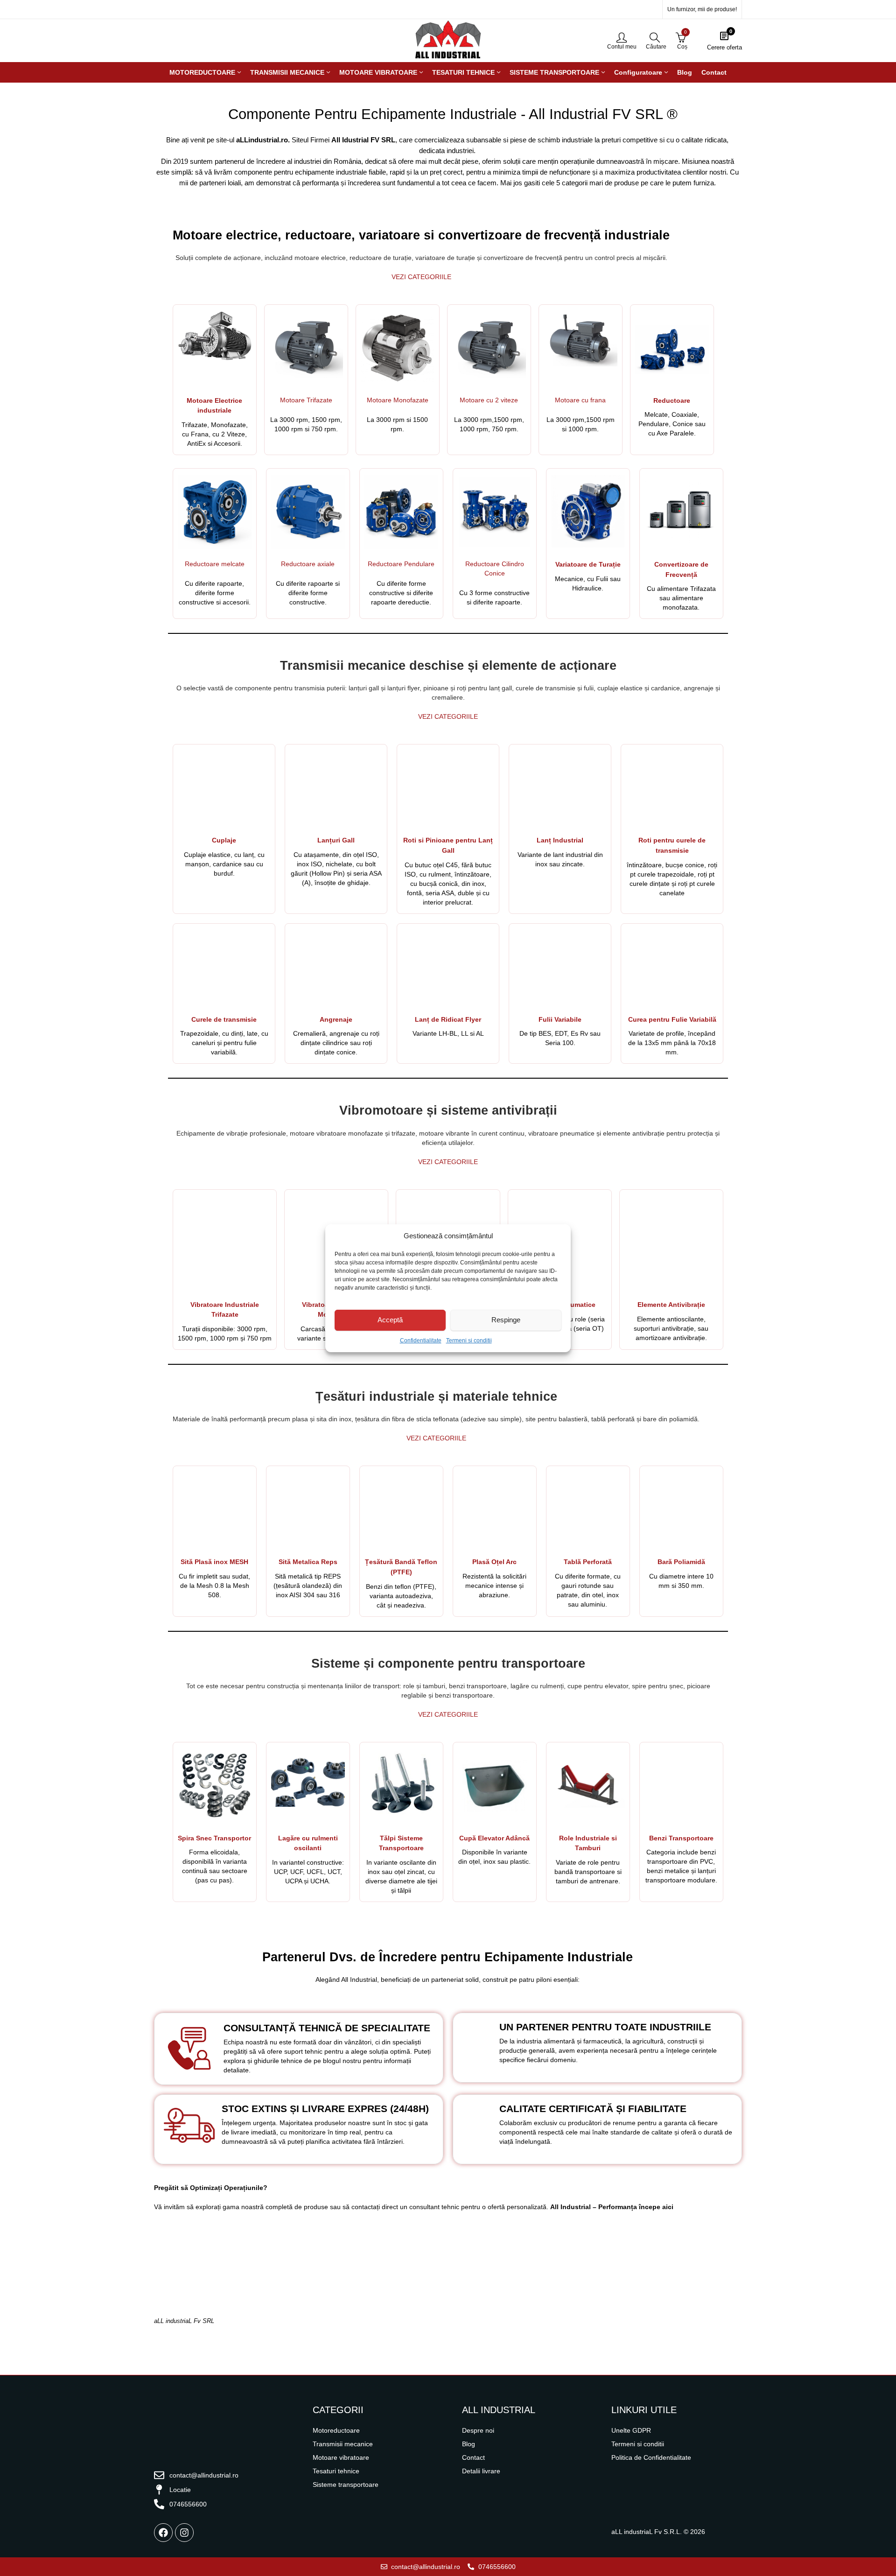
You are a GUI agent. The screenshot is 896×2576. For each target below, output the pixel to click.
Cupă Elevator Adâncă (494, 1838)
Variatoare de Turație (588, 564)
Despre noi (478, 2430)
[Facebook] (163, 2533)
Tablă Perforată (588, 1562)
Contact (473, 2457)
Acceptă (390, 1320)
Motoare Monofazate (398, 400)
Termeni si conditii (469, 1341)
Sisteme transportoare (346, 2485)
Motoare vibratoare (341, 2457)
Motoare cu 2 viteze (489, 400)
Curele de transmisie (224, 1019)
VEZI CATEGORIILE (421, 277)
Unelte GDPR (631, 2430)
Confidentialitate (421, 1341)
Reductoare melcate (215, 564)
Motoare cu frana (580, 400)
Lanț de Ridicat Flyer (448, 1019)
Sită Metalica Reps (308, 1562)
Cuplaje (224, 840)
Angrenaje (336, 1019)
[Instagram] (184, 2533)
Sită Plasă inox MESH (214, 1562)
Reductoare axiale (308, 564)
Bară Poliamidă (681, 1562)
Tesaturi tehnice (336, 2471)
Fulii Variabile (560, 1019)
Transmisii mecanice (343, 2444)
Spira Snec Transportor (214, 1838)
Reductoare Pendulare (401, 564)
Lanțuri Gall (336, 840)
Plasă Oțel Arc (494, 1562)
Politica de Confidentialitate (651, 2457)
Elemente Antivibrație (671, 1305)
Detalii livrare (481, 2471)
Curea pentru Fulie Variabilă (672, 1019)
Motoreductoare (336, 2430)
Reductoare (672, 400)
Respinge (506, 1320)
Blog (469, 2444)
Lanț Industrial (560, 840)
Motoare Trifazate (306, 400)
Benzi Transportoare (681, 1838)
